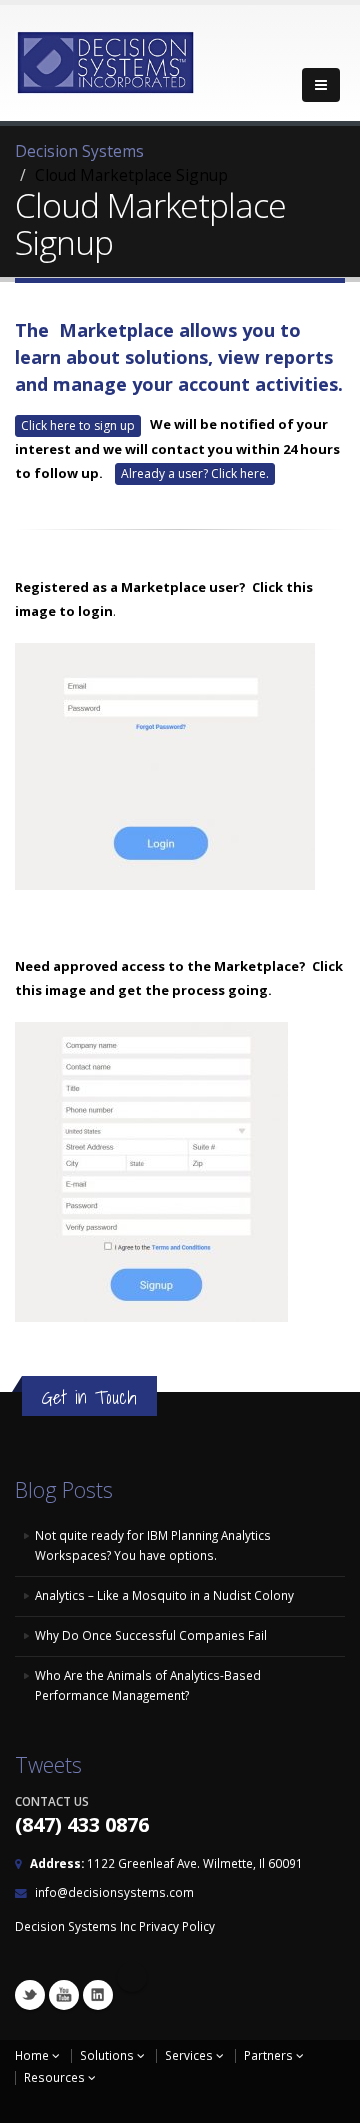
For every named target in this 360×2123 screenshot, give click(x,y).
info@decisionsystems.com (114, 1892)
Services (190, 2055)
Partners (270, 2055)
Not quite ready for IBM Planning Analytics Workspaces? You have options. (153, 1545)
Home (33, 2055)
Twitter (30, 1995)
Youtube (64, 1995)
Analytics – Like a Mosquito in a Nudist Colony (164, 1595)
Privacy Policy (177, 1926)
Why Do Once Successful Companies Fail (151, 1635)
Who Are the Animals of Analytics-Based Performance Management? (148, 1685)
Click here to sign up (78, 425)
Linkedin (98, 1995)
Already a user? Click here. (195, 473)
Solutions (108, 2055)
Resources (56, 2077)
